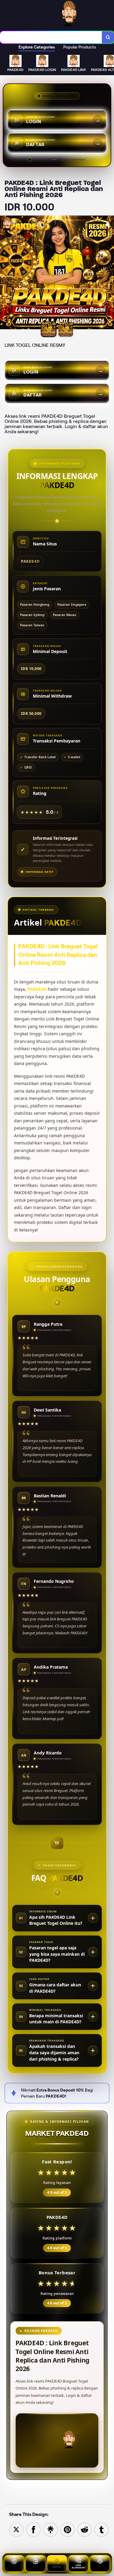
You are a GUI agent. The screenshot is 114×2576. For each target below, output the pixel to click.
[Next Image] (109, 273)
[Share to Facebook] (33, 2529)
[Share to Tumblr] (102, 2529)
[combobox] (51, 37)
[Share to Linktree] (50, 2529)
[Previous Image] (5, 273)
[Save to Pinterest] (67, 2529)
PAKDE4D (37, 989)
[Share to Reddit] (85, 2529)
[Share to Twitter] (16, 2529)
